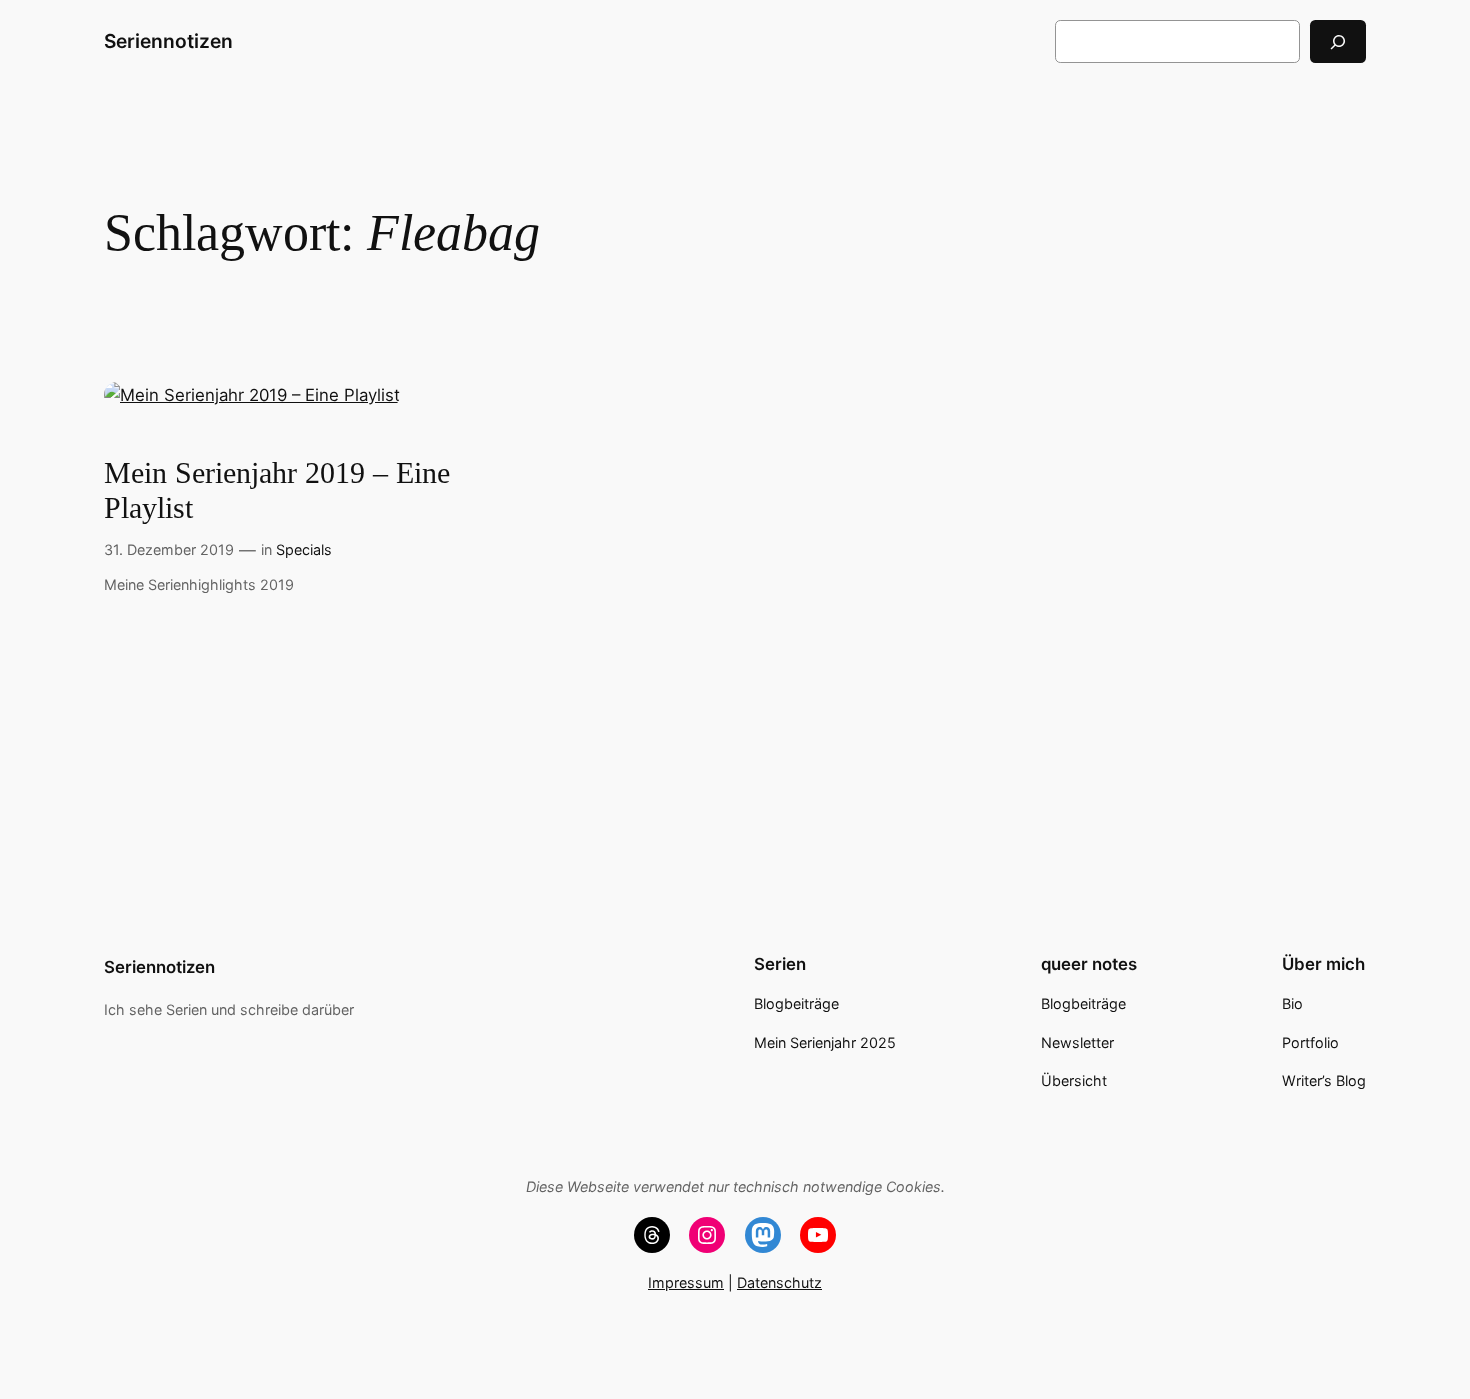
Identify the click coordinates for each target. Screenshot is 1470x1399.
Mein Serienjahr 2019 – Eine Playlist (277, 491)
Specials (304, 549)
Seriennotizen (168, 41)
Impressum (686, 1282)
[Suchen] (1338, 41)
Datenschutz (779, 1282)
